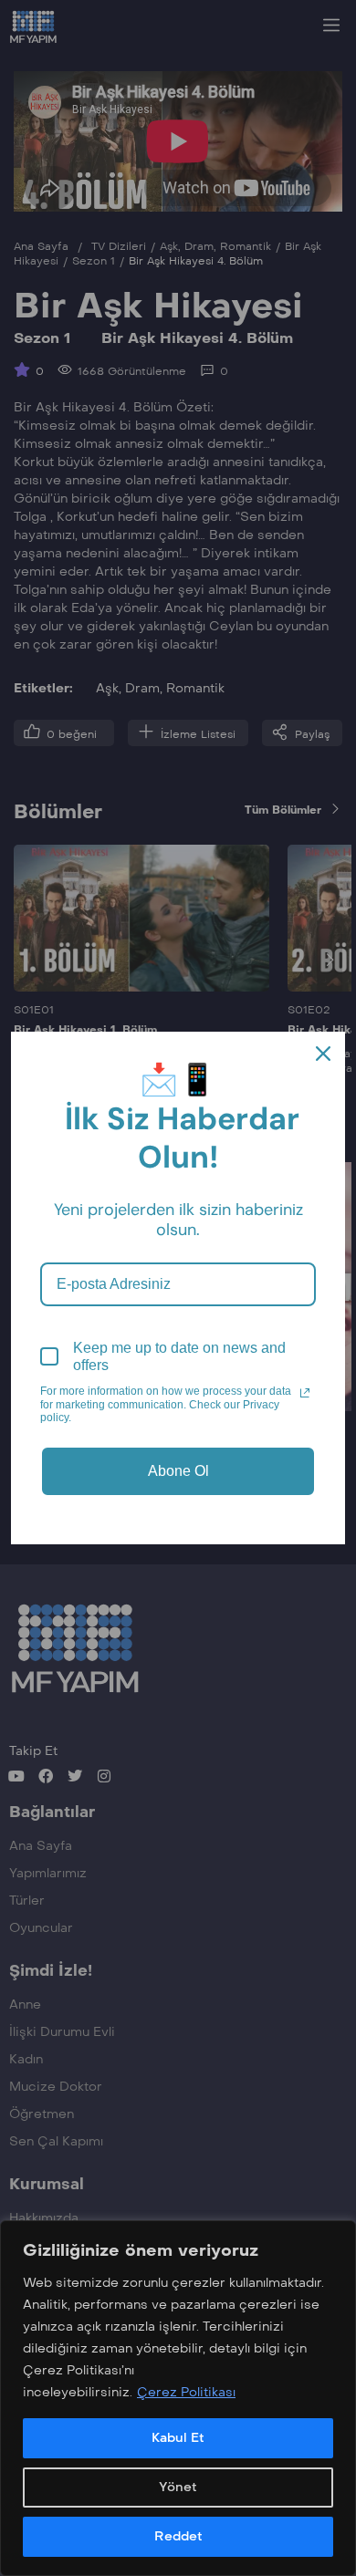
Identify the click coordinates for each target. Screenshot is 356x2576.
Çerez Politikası (186, 2392)
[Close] (323, 1054)
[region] (178, 2398)
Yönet (178, 2487)
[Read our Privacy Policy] (305, 1393)
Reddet (178, 2536)
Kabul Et (178, 2438)
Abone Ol (178, 1471)
